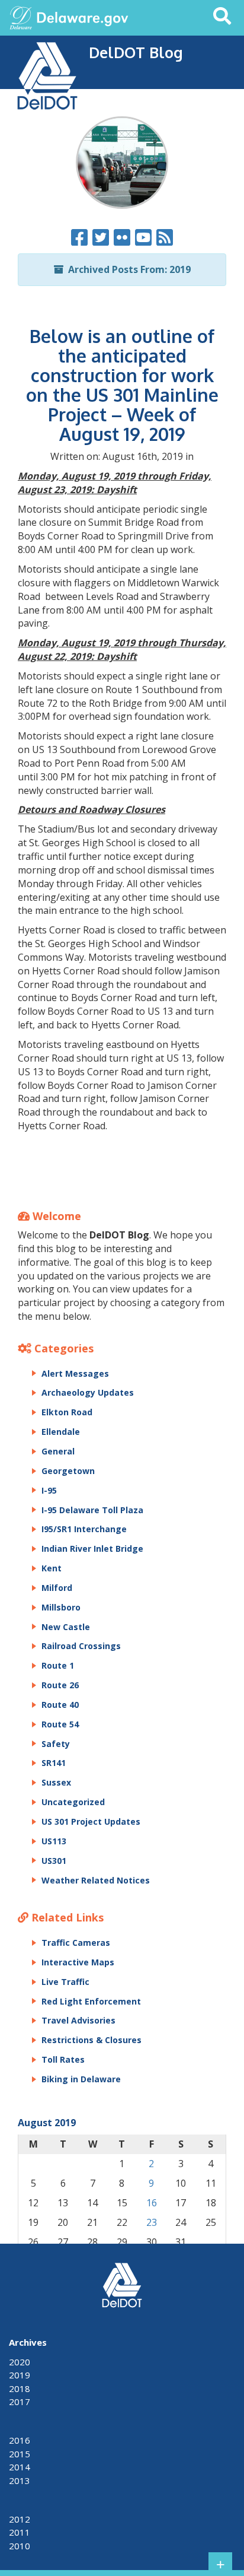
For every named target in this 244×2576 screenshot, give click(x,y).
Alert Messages (75, 1373)
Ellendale (61, 1432)
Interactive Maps (78, 1962)
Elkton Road (67, 1412)
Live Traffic (65, 1982)
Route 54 (60, 1724)
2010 (20, 2546)
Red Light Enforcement (91, 2001)
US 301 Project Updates (91, 1821)
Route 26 (60, 1685)
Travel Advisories (78, 2020)
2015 (20, 2454)
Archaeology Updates (88, 1392)
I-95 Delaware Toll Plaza (92, 1510)
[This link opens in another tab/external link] (21, 17)
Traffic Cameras (76, 1943)
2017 (20, 2402)
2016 (20, 2440)
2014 (20, 2467)
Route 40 (60, 1705)
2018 (20, 2388)
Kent (52, 1568)
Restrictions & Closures (91, 2040)
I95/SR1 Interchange (84, 1529)
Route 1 (58, 1665)
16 (152, 2203)
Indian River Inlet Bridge (92, 1549)
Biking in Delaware (81, 2079)
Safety (56, 1744)
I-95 (49, 1490)
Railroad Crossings (81, 1646)
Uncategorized (73, 1802)
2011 (20, 2532)
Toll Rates (63, 2059)
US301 (54, 1861)
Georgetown (68, 1471)
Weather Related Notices (96, 1880)
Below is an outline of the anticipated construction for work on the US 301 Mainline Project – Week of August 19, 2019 (122, 385)
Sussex (56, 1782)
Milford (57, 1588)
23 (152, 2222)
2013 (20, 2480)
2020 (20, 2362)
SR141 (54, 1763)
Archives (28, 2342)
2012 (20, 2519)
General (58, 1451)
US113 (54, 1841)
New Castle (66, 1627)
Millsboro (61, 1607)
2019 (20, 2375)
